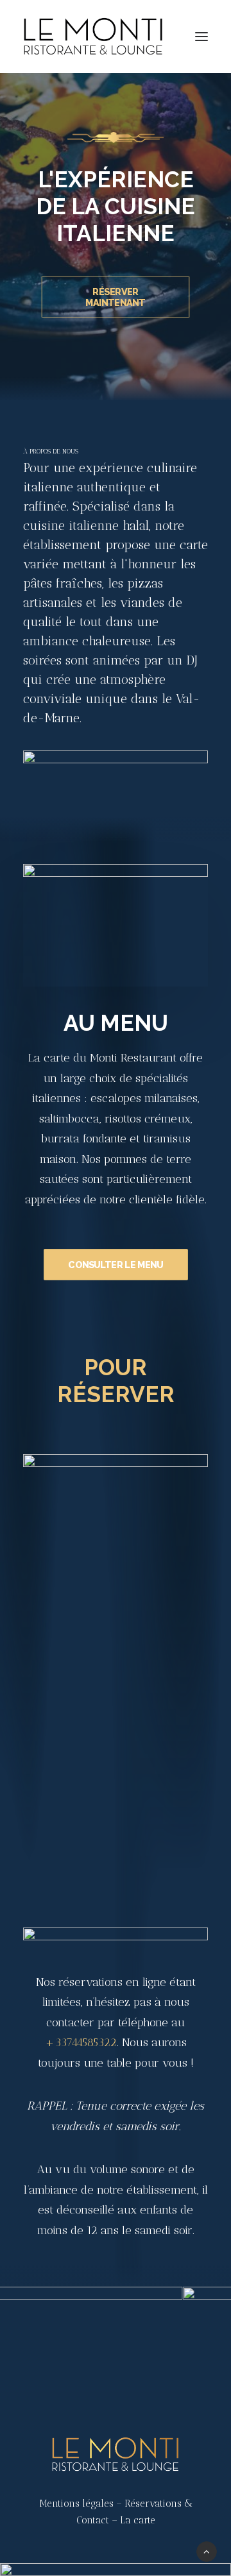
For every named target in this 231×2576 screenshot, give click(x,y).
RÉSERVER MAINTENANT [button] (115, 297)
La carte (138, 2520)
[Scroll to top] (207, 2551)
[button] (201, 37)
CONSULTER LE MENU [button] (116, 1265)
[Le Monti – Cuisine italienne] (93, 37)
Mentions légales (76, 2504)
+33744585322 (81, 2042)
